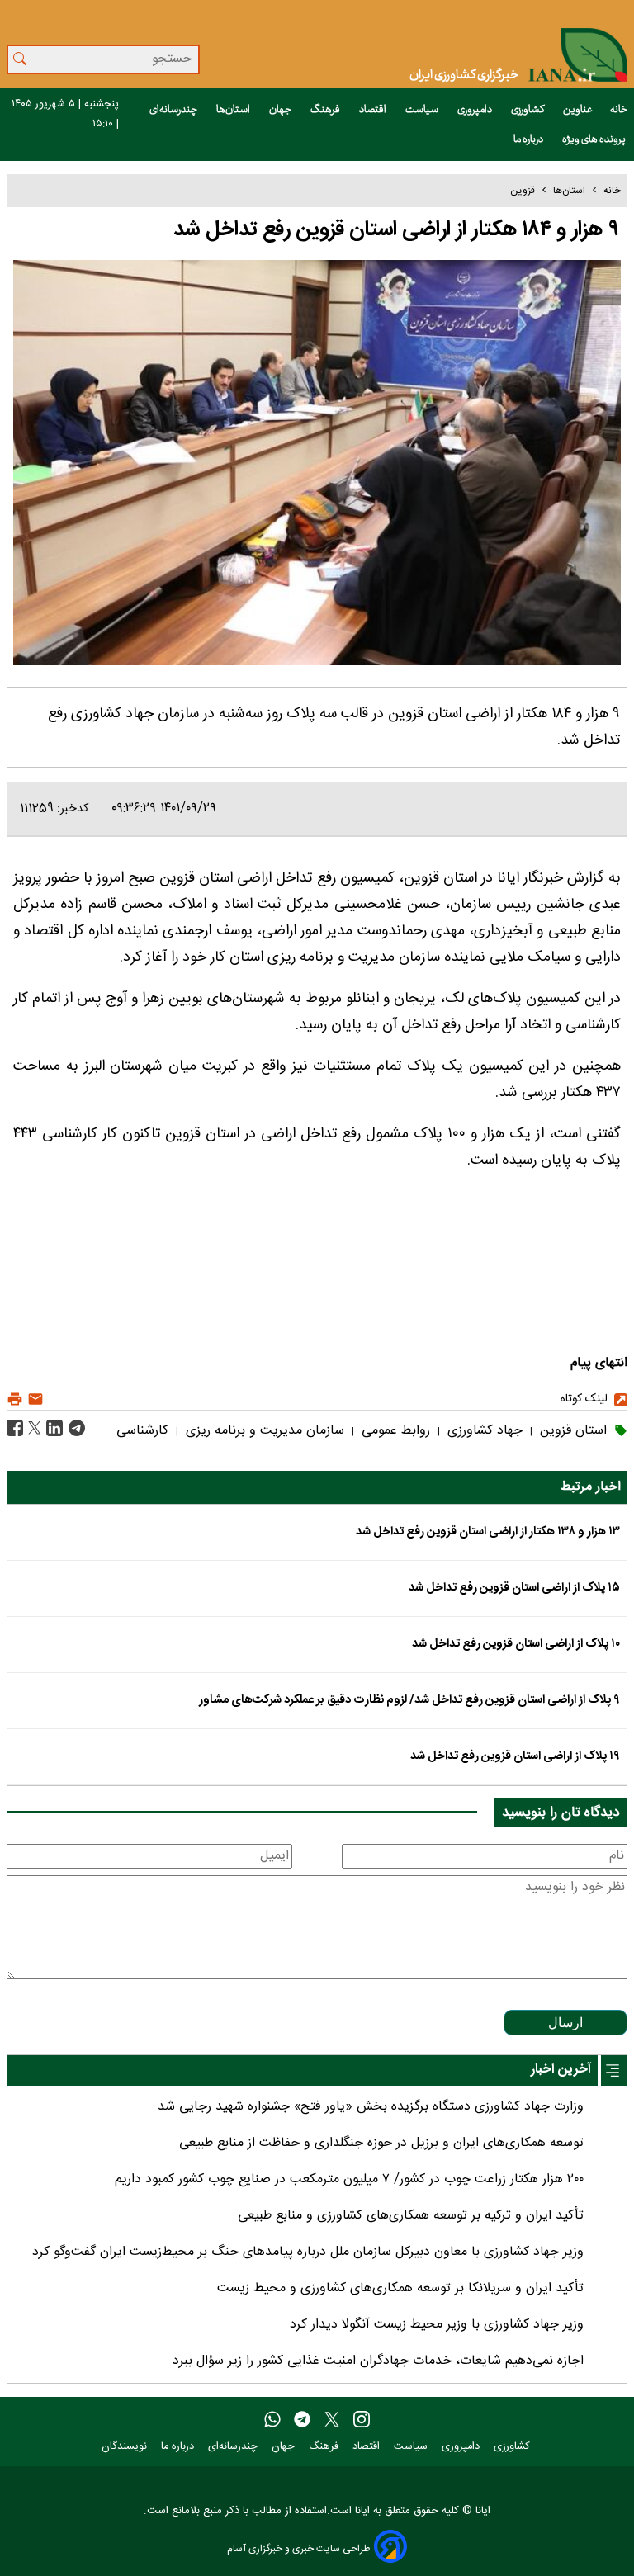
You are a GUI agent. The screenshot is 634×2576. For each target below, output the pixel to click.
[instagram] (362, 2420)
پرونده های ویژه (595, 139)
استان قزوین (571, 1431)
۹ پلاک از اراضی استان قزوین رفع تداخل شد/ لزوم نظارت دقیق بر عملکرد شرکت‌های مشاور (409, 1700)
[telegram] (302, 2420)
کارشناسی (142, 1431)
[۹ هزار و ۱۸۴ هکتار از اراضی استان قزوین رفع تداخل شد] (75, 1428)
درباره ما (529, 139)
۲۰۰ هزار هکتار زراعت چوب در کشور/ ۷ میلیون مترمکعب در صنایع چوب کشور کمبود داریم (349, 2179)
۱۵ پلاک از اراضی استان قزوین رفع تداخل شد (514, 1588)
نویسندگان (126, 2447)
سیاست (423, 110)
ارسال (565, 2023)
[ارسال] (33, 1399)
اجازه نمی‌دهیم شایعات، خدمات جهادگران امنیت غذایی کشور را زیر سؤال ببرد (378, 2361)
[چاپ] (15, 1399)
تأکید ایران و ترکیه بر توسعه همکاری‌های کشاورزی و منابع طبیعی (411, 2216)
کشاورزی (528, 110)
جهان (281, 110)
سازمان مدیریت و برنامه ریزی (263, 1431)
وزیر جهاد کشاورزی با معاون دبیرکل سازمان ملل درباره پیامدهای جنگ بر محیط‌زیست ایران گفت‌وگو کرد (308, 2252)
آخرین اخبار (561, 2070)
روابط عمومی (394, 1431)
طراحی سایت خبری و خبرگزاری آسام (298, 2548)
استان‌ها (234, 110)
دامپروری (475, 110)
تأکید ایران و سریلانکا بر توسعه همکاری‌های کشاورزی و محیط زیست (400, 2288)
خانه (619, 110)
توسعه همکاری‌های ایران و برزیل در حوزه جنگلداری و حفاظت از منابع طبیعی (381, 2143)
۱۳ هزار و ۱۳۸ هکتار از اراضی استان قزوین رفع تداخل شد (488, 1532)
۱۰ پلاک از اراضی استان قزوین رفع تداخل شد (516, 1644)
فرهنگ (326, 110)
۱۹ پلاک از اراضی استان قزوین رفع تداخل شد (515, 1756)
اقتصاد (374, 110)
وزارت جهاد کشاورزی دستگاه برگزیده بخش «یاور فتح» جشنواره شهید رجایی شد (371, 2107)
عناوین (578, 110)
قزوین (523, 191)
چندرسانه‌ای (174, 110)
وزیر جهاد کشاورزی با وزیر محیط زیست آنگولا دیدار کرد (437, 2325)
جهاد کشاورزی (483, 1431)
